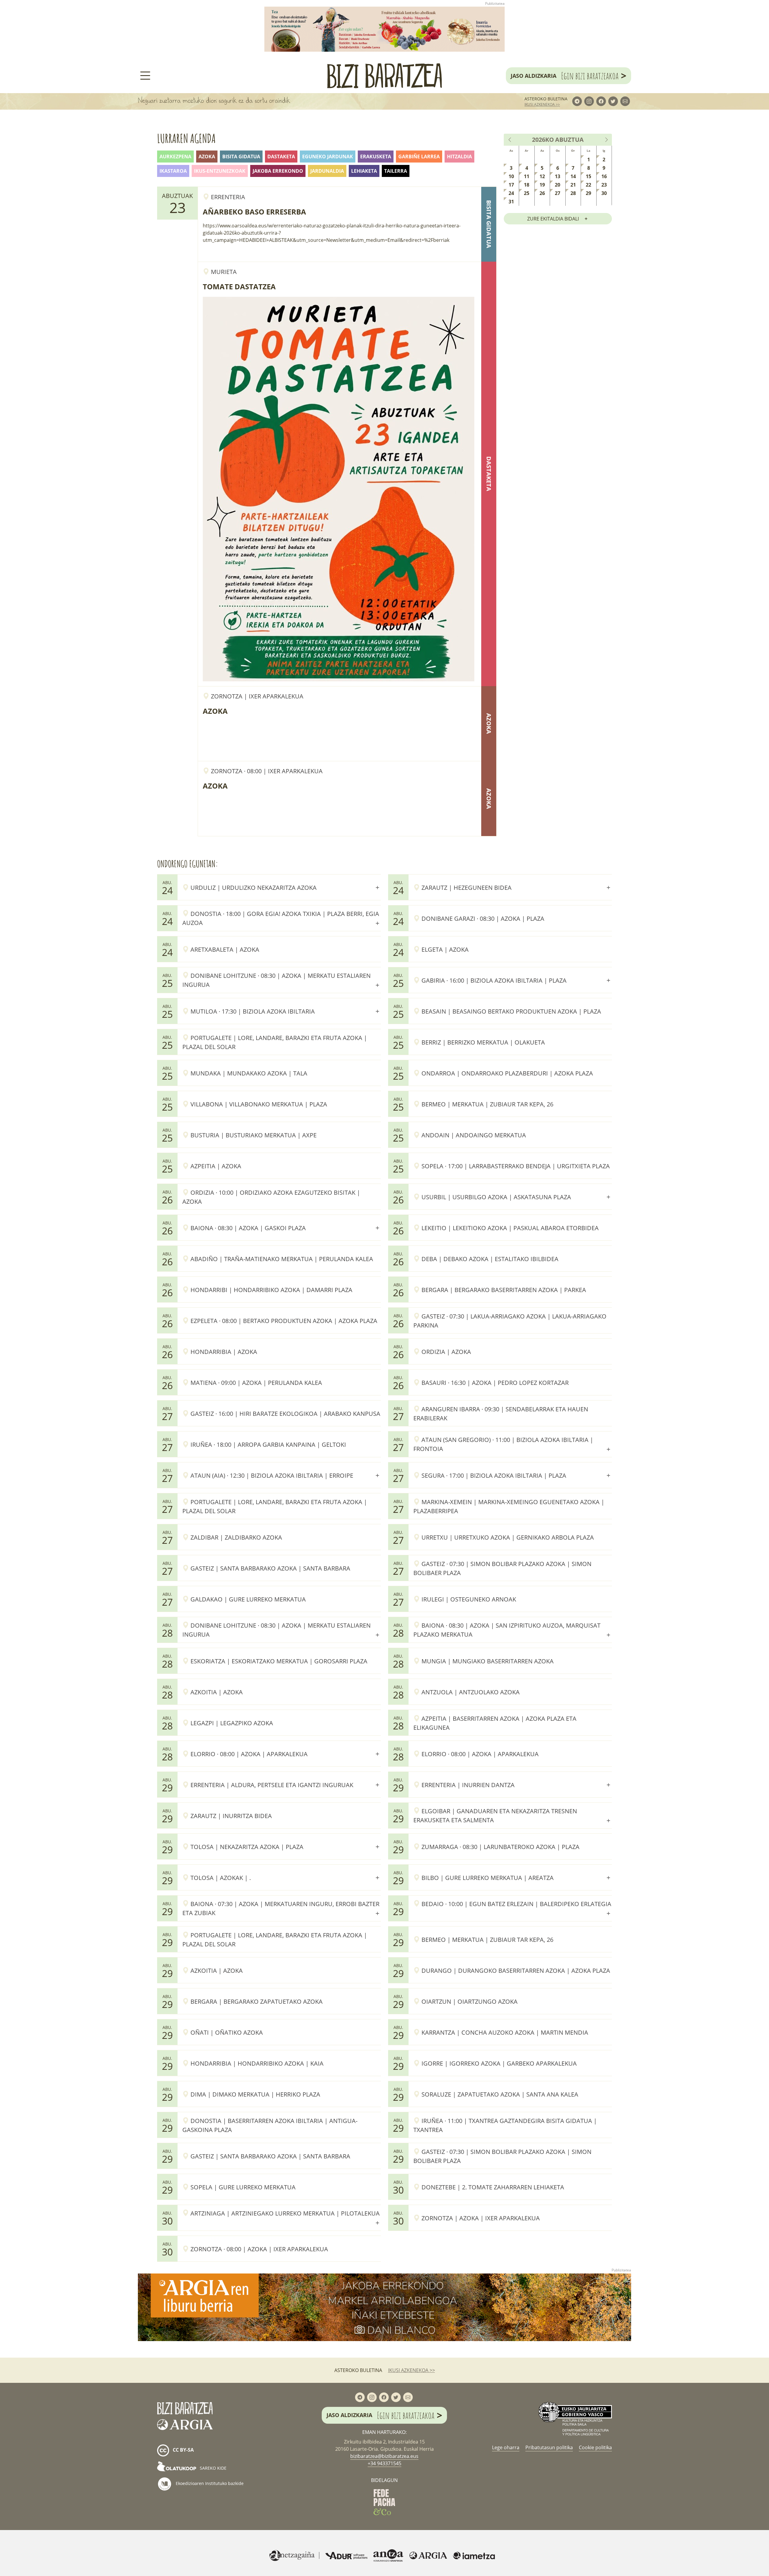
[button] (282, 887)
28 (573, 193)
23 (604, 185)
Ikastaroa (173, 171)
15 (588, 176)
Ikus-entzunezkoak (220, 171)
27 (558, 193)
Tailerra (396, 171)
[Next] (606, 140)
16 (604, 176)
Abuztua (569, 140)
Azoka (207, 157)
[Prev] (510, 140)
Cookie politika (595, 2447)
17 (511, 185)
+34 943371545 (384, 2463)
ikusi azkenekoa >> (542, 104)
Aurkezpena (175, 157)
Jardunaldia (327, 171)
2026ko (543, 140)
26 (542, 193)
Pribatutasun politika (549, 2447)
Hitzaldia (459, 157)
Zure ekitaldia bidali (553, 219)
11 (527, 176)
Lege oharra (506, 2447)
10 (511, 176)
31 (511, 202)
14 (573, 176)
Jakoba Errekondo (278, 171)
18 (527, 185)
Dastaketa (281, 157)
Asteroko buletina (546, 99)
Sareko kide (213, 2468)
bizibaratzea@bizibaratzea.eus (384, 2456)
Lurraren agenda (186, 138)
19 (542, 185)
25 (527, 193)
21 (573, 185)
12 (542, 176)
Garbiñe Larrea (419, 157)
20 (558, 185)
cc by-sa (183, 2450)
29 (588, 193)
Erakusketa (376, 157)
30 (604, 193)
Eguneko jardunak (328, 157)
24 (511, 193)
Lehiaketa (364, 171)
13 (558, 176)
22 (588, 185)
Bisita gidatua (241, 157)
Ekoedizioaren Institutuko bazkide (209, 2483)
